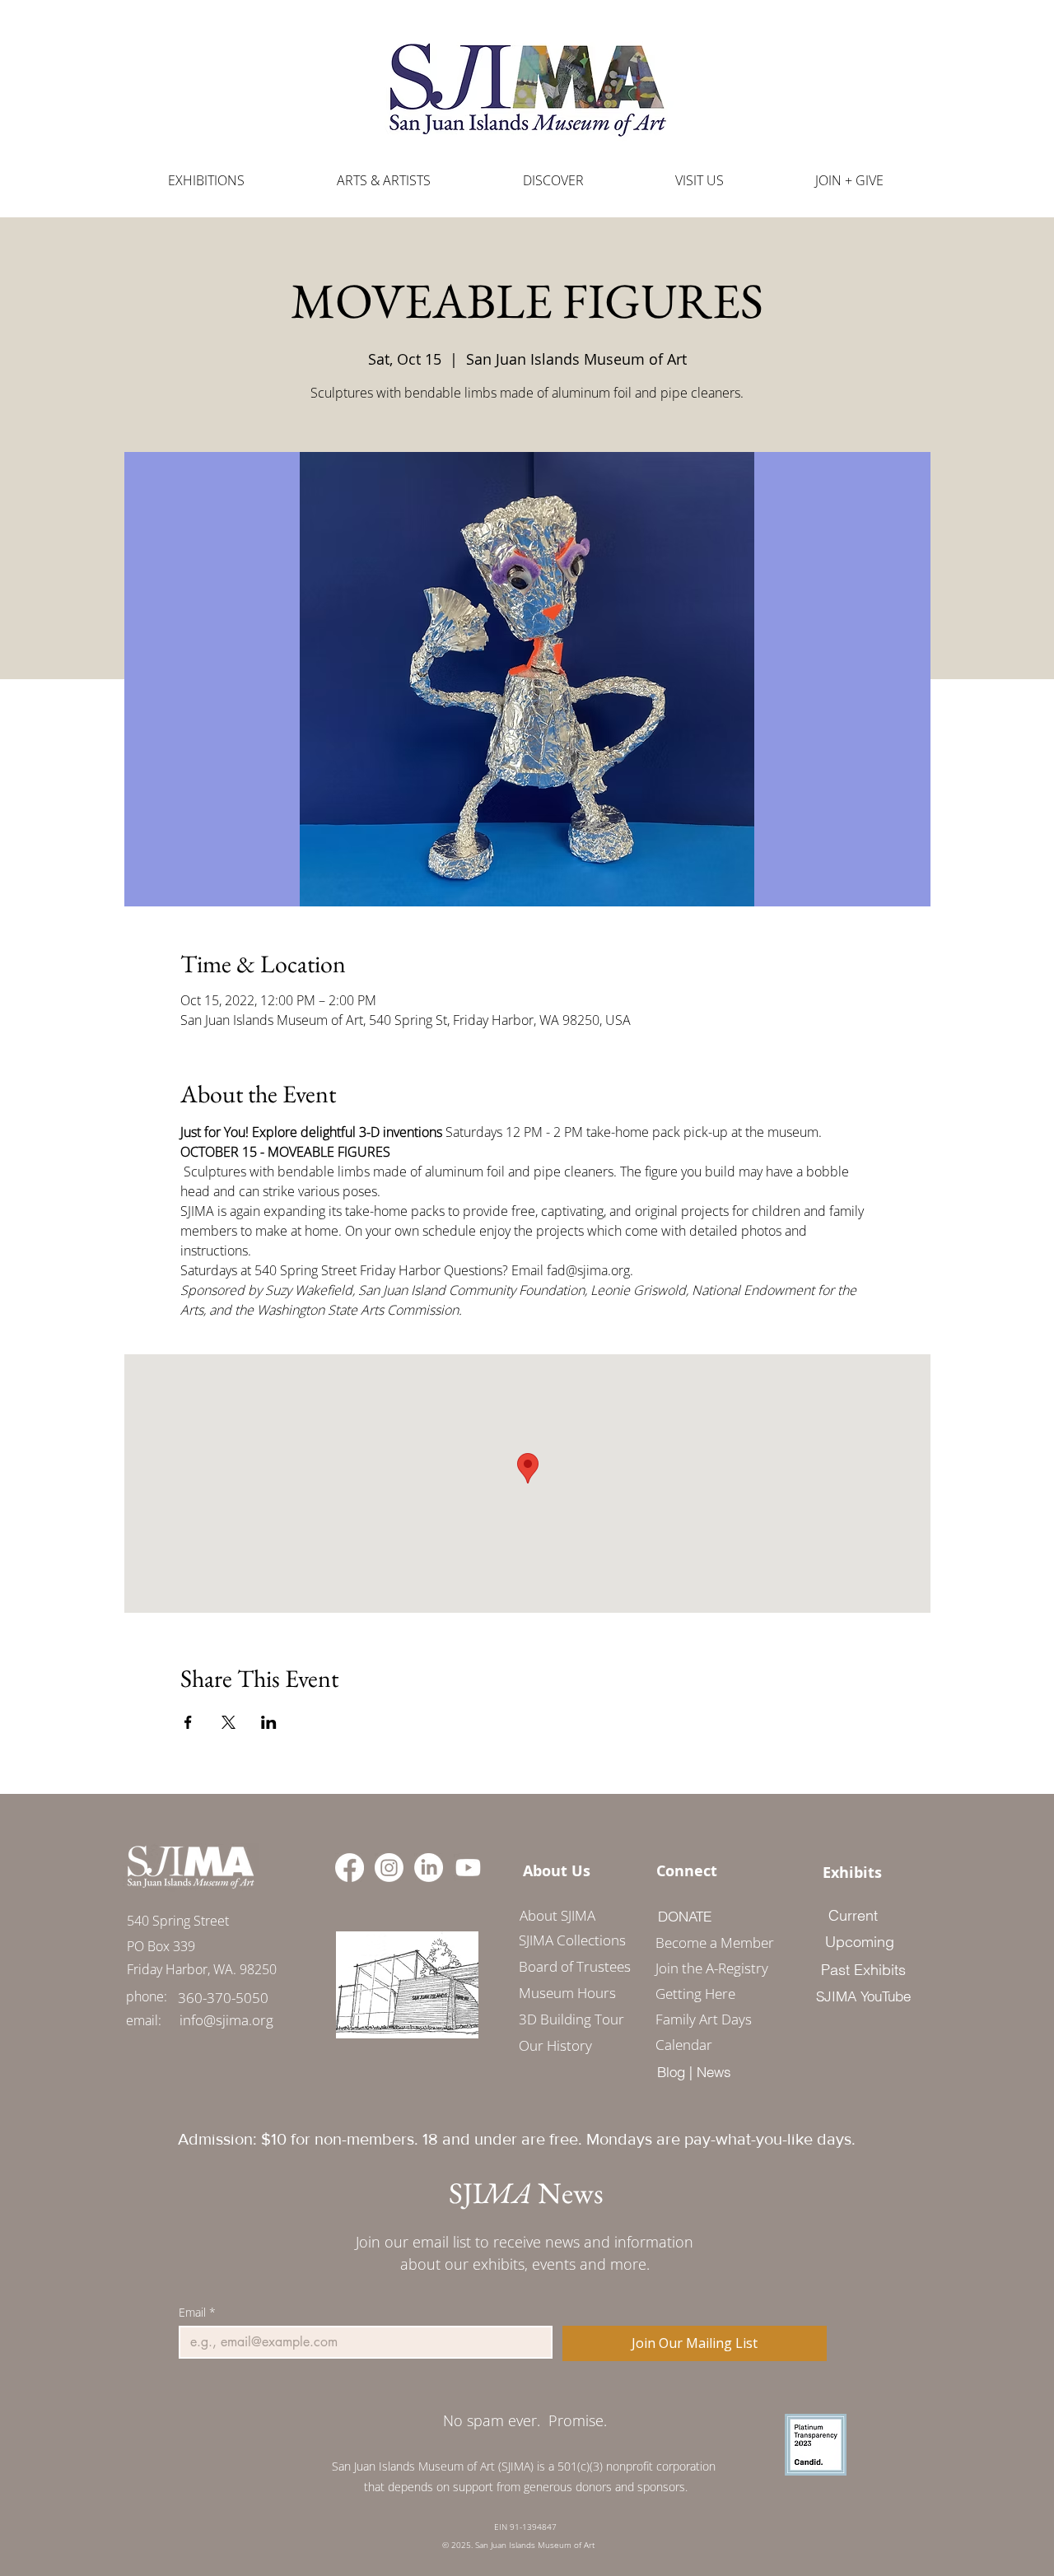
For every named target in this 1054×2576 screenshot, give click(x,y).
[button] (384, 181)
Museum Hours (567, 1993)
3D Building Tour (571, 2019)
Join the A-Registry (709, 1968)
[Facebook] (350, 1868)
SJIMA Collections (572, 1940)
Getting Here (695, 1994)
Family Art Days (704, 2019)
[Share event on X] (229, 1722)
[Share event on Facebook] (188, 1722)
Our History (555, 2045)
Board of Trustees (575, 1966)
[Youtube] (468, 1868)
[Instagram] (389, 1868)
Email (197, 2312)
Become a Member (709, 1942)
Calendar (684, 2045)
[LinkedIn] (429, 1868)
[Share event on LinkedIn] (269, 1722)
